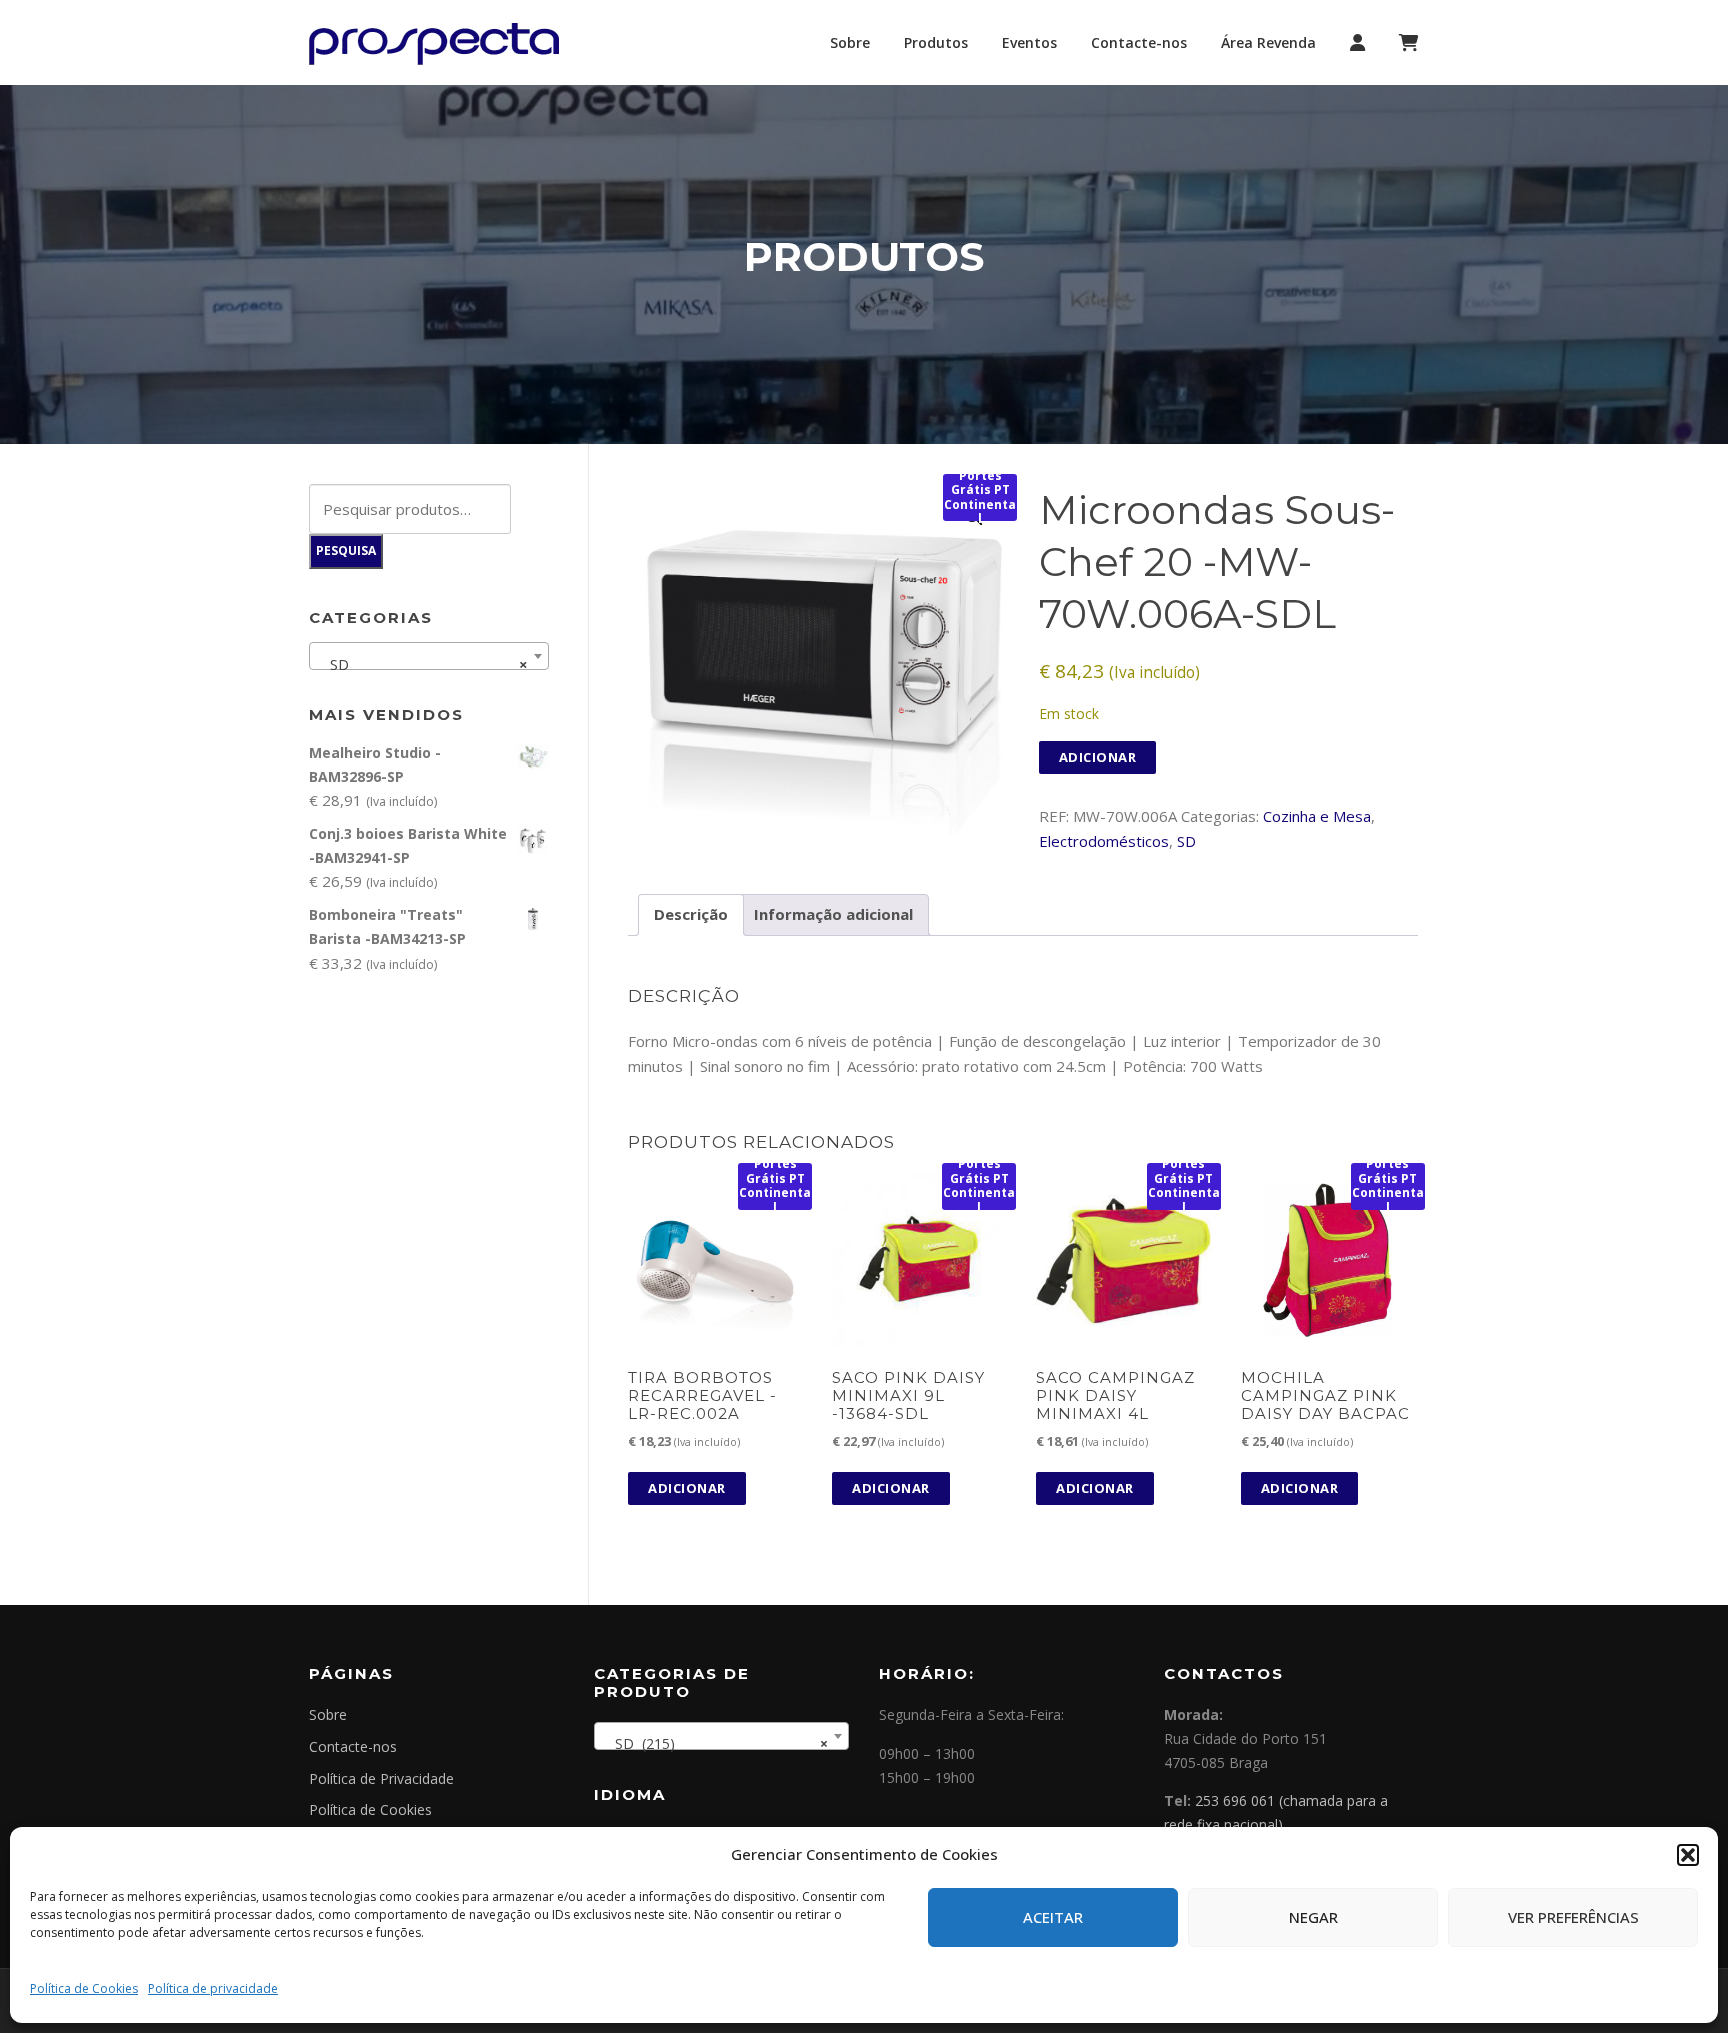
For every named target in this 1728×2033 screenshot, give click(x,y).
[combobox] (429, 656)
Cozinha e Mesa (1317, 816)
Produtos (936, 42)
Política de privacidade (213, 1988)
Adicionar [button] (687, 1488)
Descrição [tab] (691, 914)
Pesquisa (346, 550)
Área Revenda (1268, 42)
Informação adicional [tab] (833, 914)
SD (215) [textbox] (715, 1743)
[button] (1688, 1855)
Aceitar (1053, 1917)
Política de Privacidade (381, 1778)
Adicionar (1098, 757)
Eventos (1029, 42)
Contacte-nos (1139, 42)
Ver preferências (1573, 1917)
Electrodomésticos (1104, 841)
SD (1186, 841)
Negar (1313, 1917)
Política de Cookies (84, 1988)
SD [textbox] (423, 664)
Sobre (850, 42)
